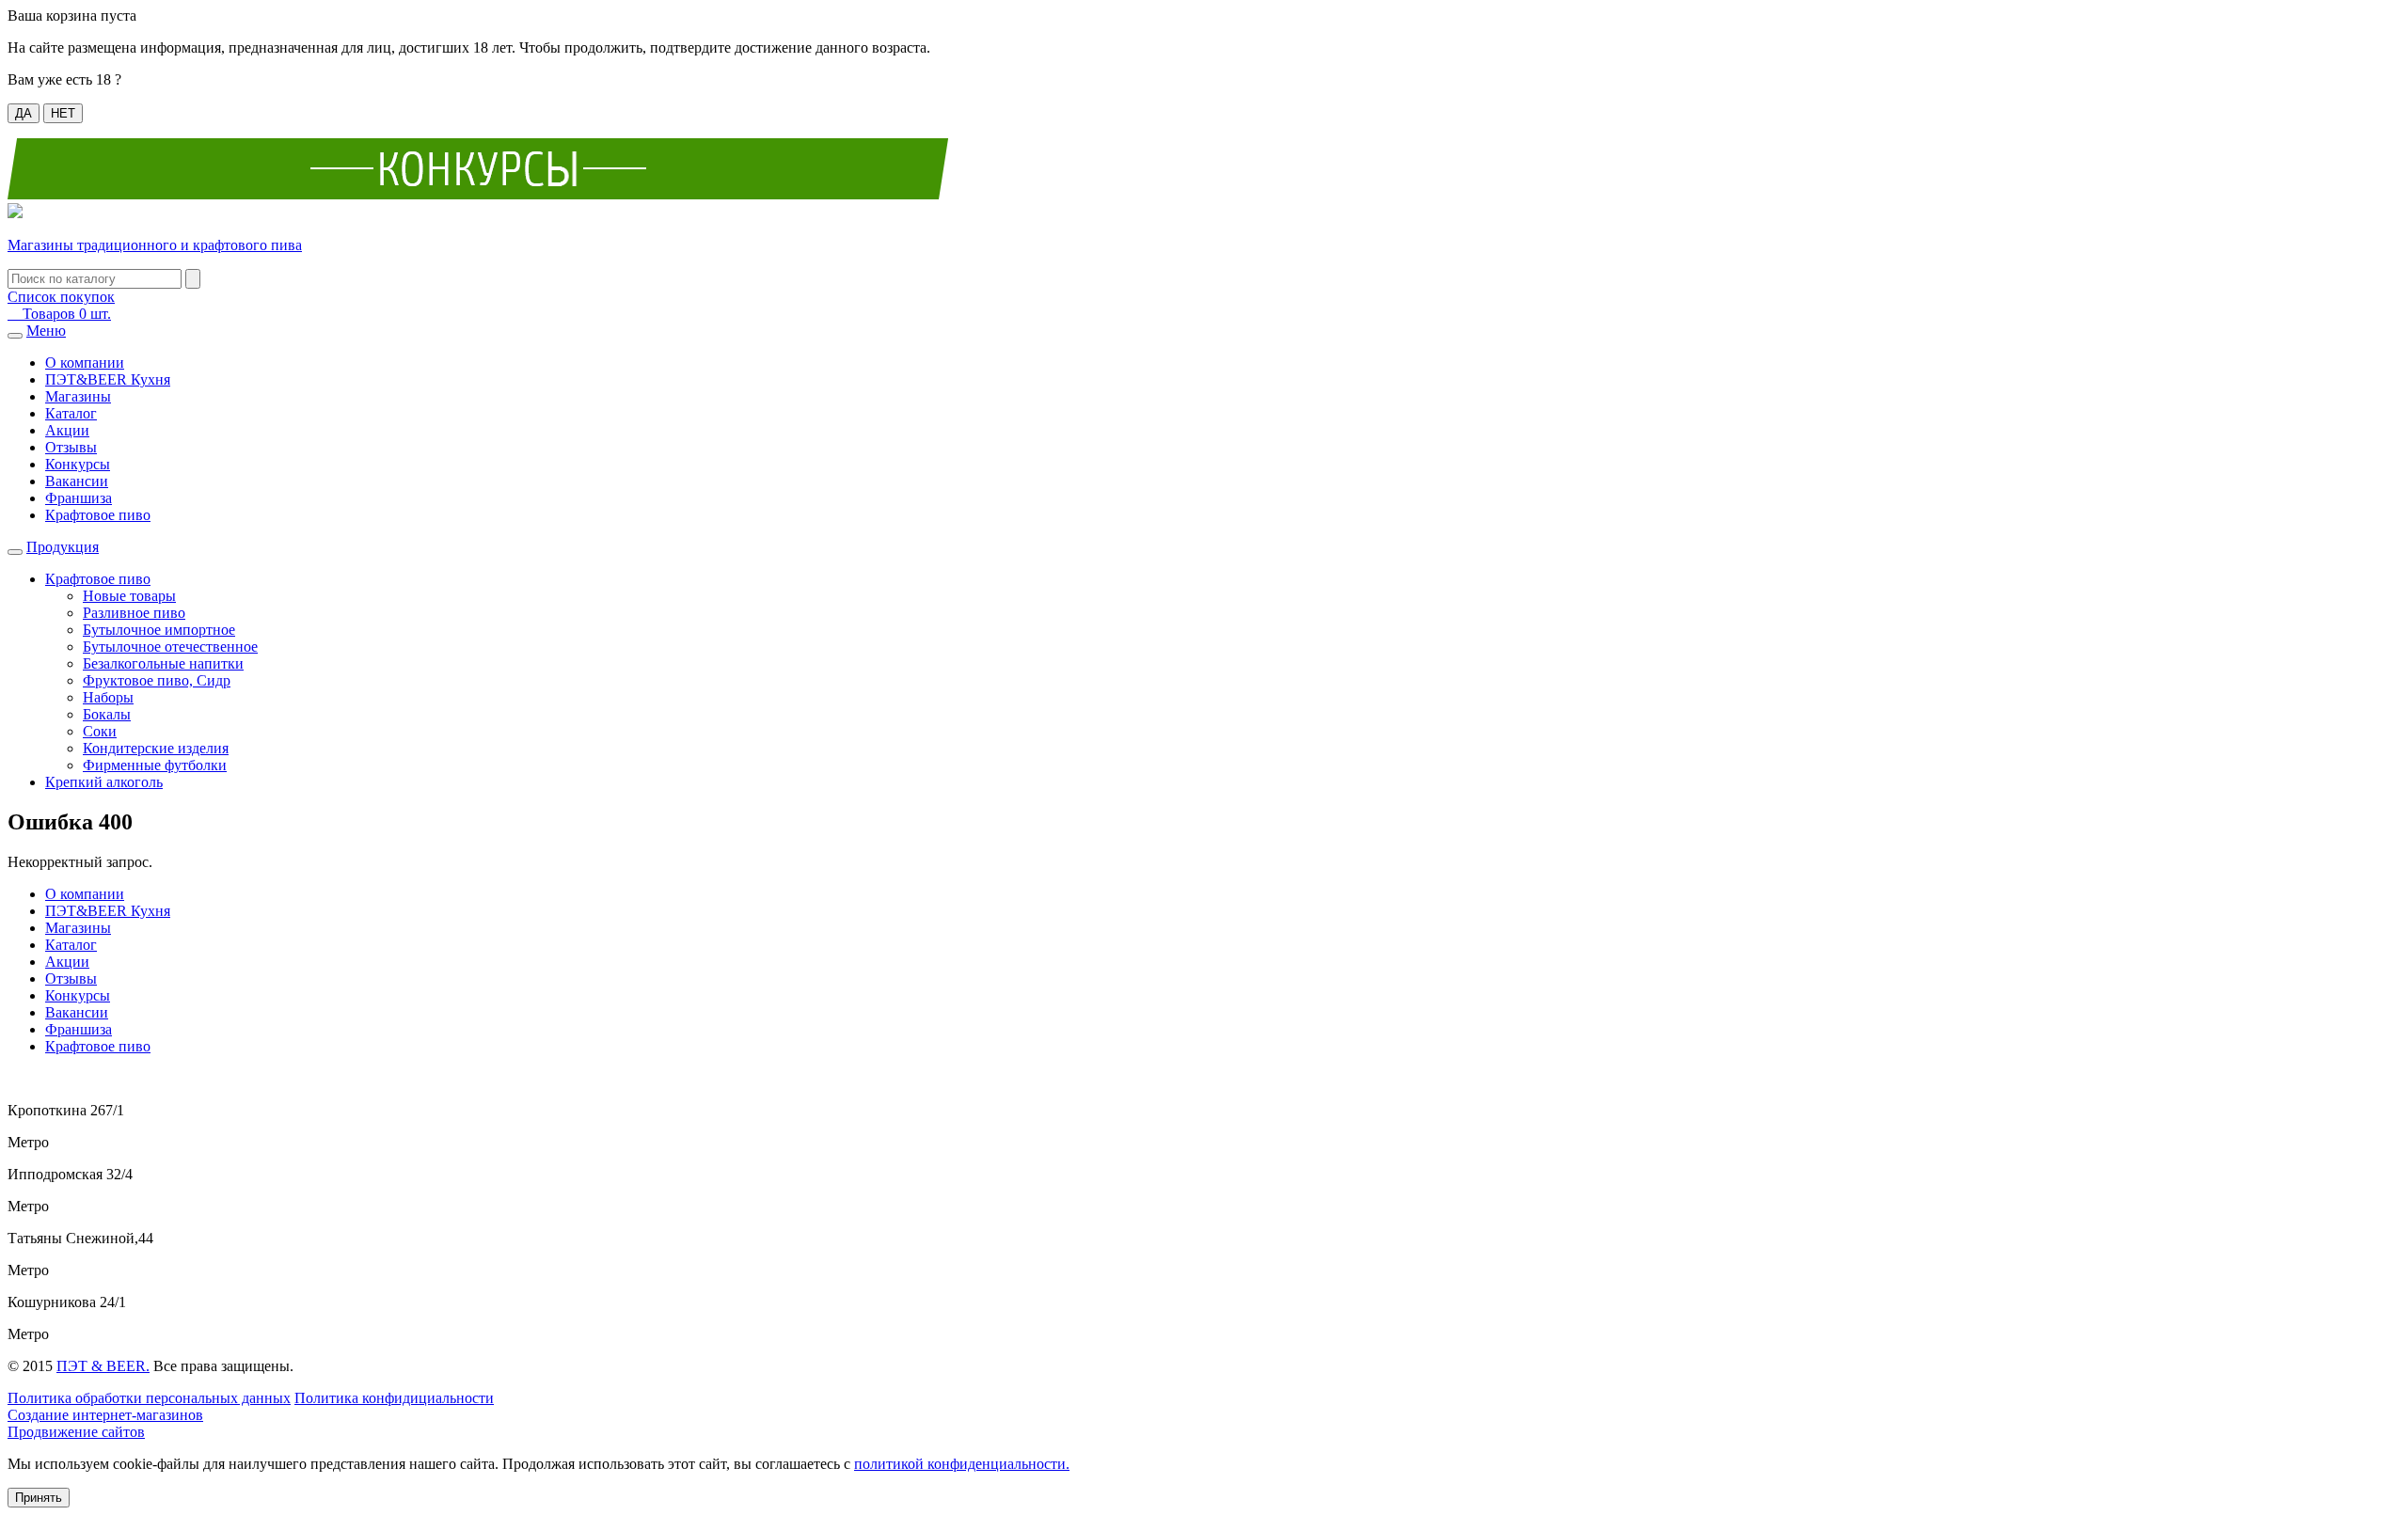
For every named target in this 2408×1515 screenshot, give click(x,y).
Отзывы (71, 447)
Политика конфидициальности (394, 1398)
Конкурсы (78, 464)
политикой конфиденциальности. (962, 1464)
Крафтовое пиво (98, 515)
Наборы (108, 697)
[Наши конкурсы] (478, 194)
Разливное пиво (134, 613)
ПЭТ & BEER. (103, 1366)
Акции (67, 430)
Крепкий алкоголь (104, 782)
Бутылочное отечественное (170, 647)
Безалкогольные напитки (163, 663)
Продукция (63, 547)
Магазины (78, 396)
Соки (100, 731)
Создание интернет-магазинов (105, 1415)
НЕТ (63, 113)
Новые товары (129, 596)
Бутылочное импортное (159, 630)
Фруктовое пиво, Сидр (157, 680)
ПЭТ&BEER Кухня (108, 379)
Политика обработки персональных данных (149, 1398)
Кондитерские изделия (156, 748)
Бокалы (107, 714)
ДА (24, 113)
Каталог (71, 413)
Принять (39, 1498)
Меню (46, 331)
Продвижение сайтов (76, 1432)
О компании (85, 363)
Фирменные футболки (155, 765)
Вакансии (77, 481)
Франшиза (79, 498)
